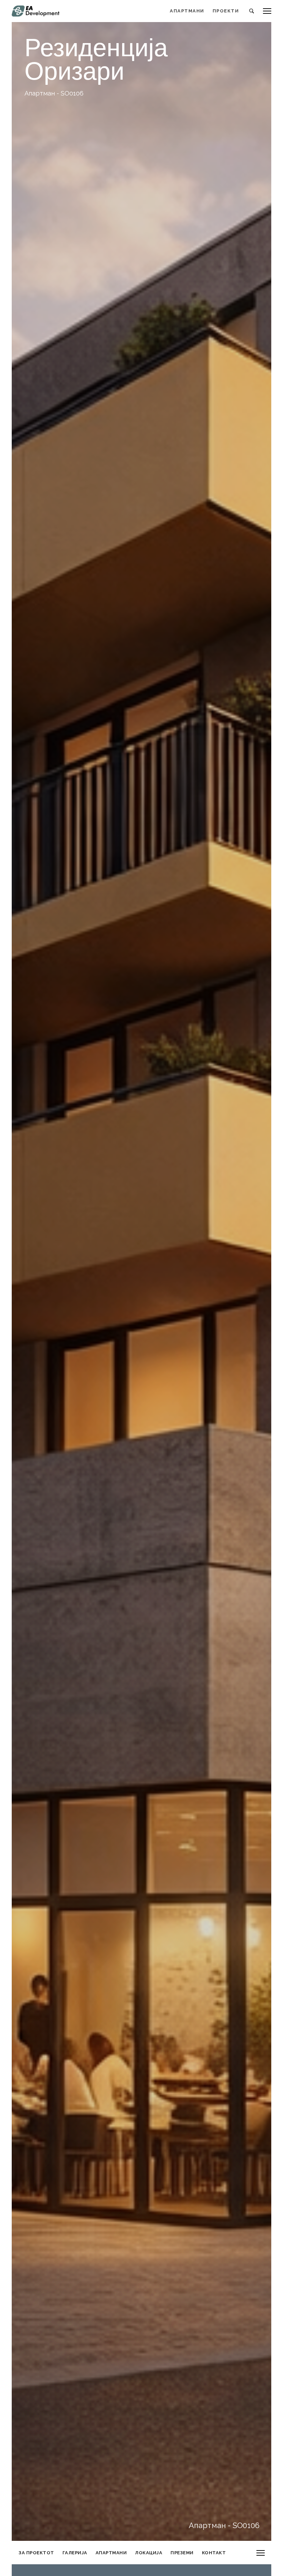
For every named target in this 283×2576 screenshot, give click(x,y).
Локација (149, 2553)
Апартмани (111, 2553)
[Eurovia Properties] (37, 11)
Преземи (182, 2553)
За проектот (36, 2553)
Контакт (214, 2553)
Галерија (75, 2553)
